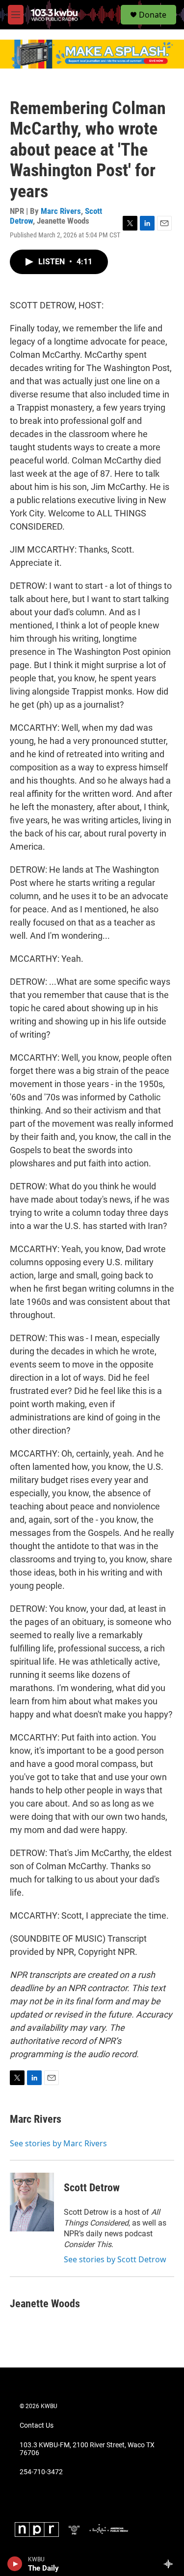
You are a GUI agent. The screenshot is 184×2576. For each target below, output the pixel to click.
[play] (15, 2564)
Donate (153, 15)
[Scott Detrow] (32, 2202)
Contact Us (37, 2425)
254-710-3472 (41, 2472)
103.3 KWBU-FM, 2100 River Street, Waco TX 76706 (87, 2449)
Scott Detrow (92, 2188)
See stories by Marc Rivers (58, 2143)
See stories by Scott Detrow (115, 2259)
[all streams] (171, 2564)
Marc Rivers (61, 211)
